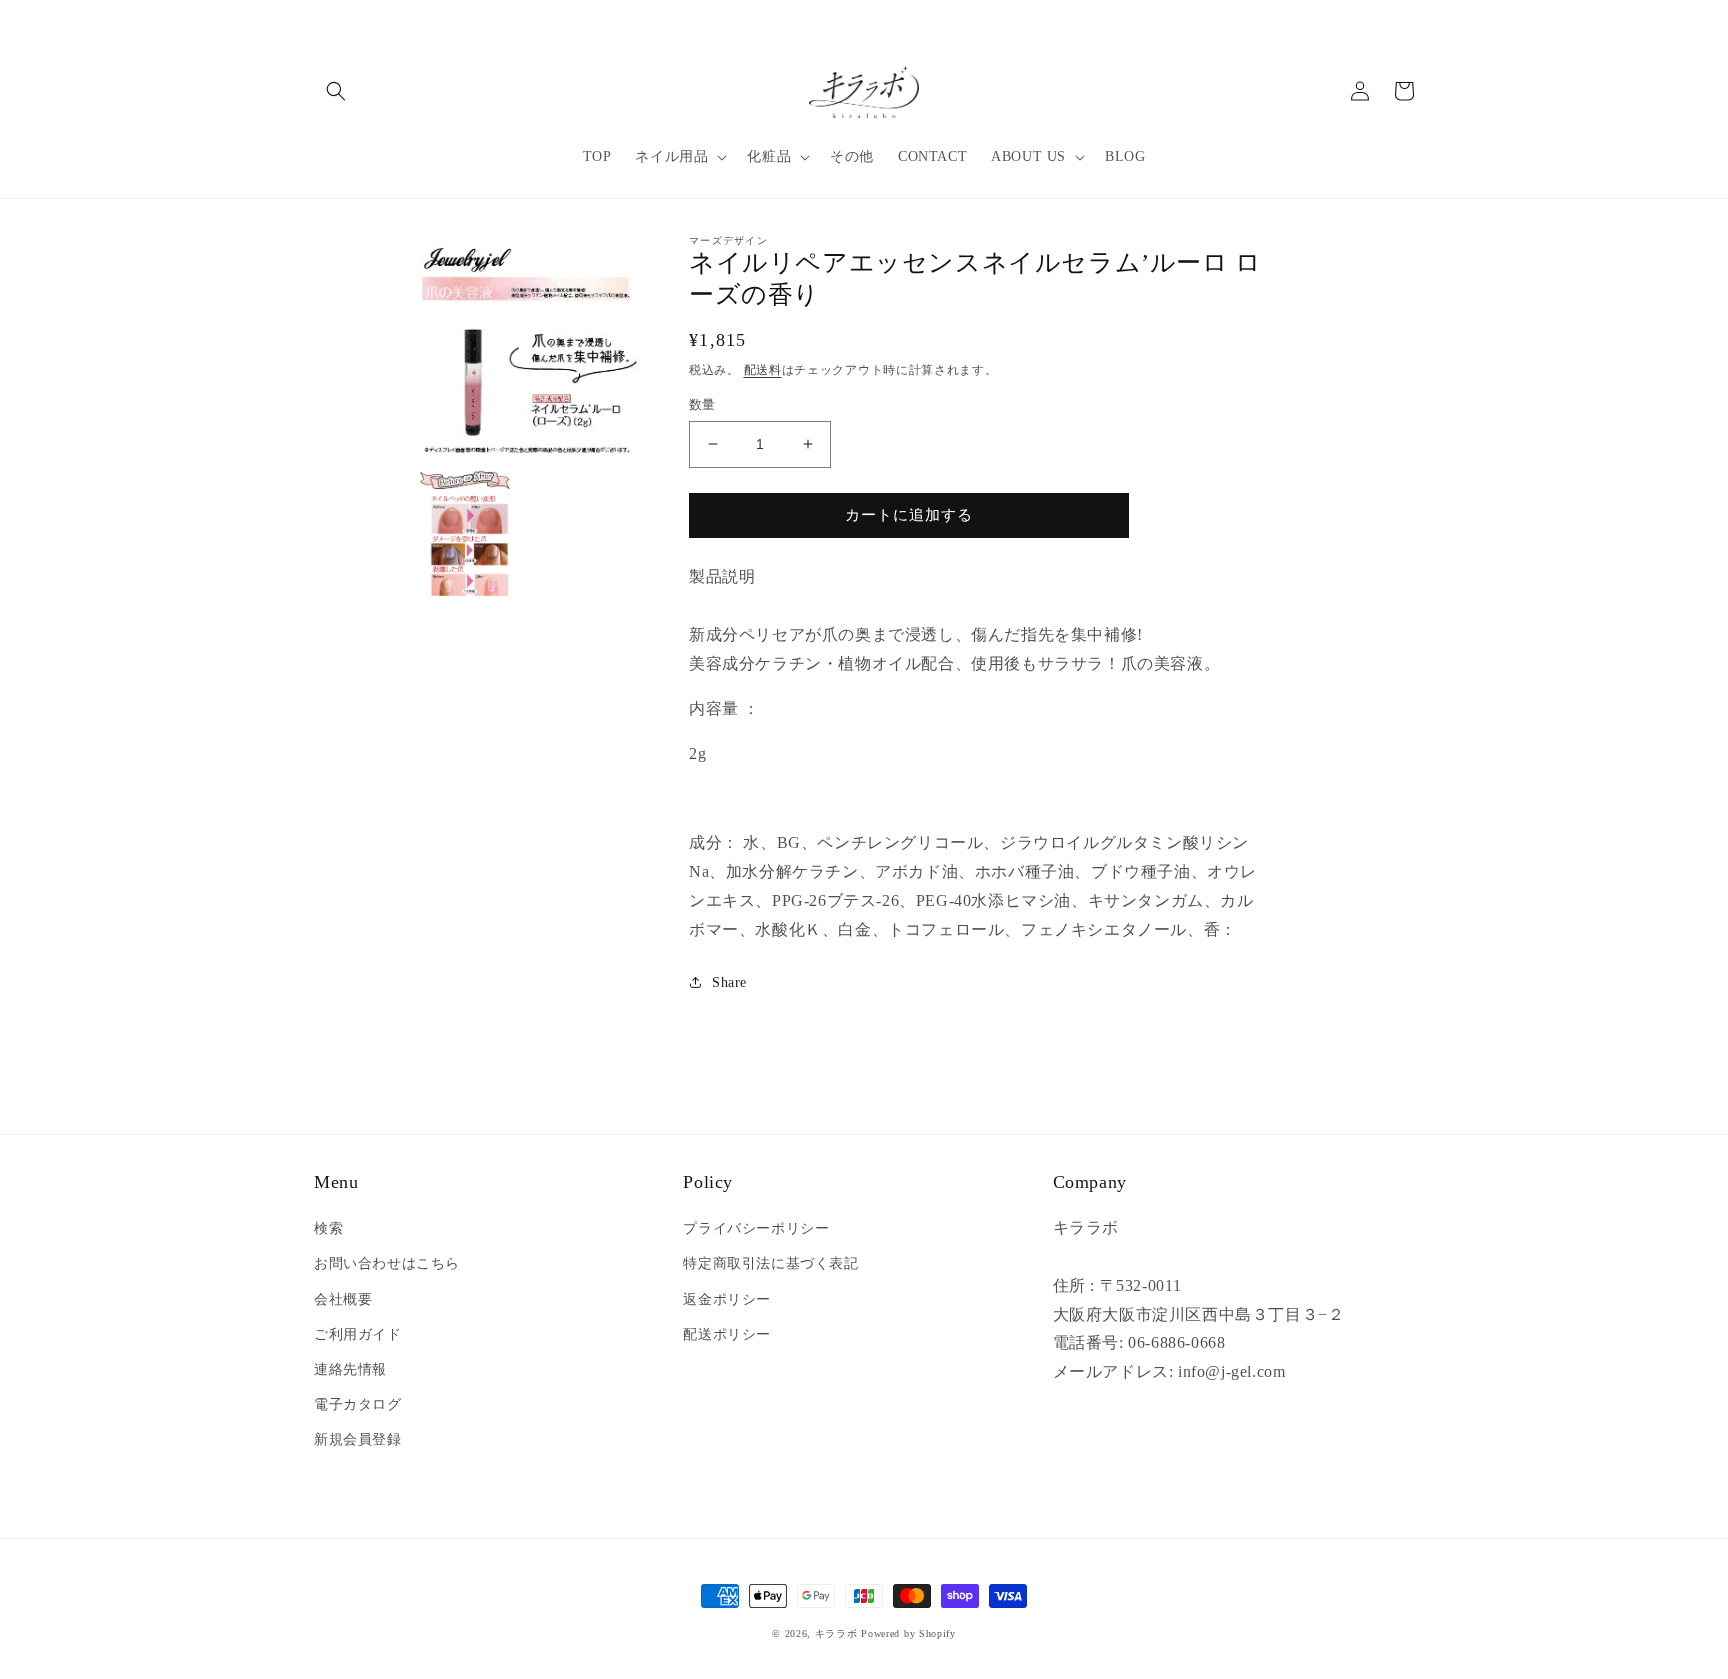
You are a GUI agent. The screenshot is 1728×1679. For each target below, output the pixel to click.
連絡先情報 (350, 1369)
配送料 (763, 370)
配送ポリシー (727, 1334)
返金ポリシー (727, 1299)
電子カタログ (358, 1404)
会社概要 (343, 1299)
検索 (328, 1228)
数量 (702, 404)
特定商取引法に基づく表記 (770, 1263)
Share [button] (729, 982)
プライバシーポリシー (756, 1228)
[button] (336, 91)
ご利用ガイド (358, 1334)
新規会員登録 (358, 1439)
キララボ (836, 1633)
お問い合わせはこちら (387, 1263)
